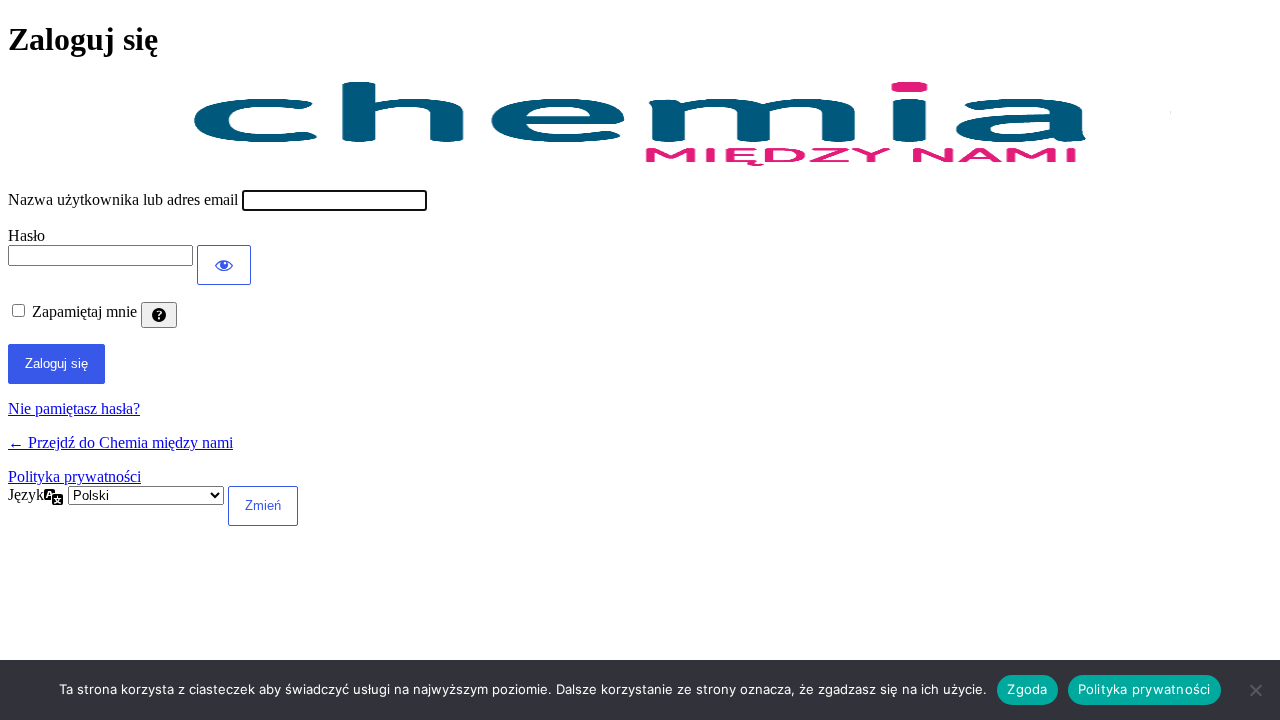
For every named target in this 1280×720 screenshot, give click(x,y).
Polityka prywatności (74, 476)
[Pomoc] (159, 315)
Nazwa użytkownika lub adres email (123, 199)
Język (26, 494)
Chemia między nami (640, 124)
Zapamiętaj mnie (84, 311)
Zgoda (1027, 689)
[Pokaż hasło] (224, 265)
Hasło (26, 235)
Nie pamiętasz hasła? (74, 408)
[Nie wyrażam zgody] (1255, 690)
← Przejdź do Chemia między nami (120, 442)
